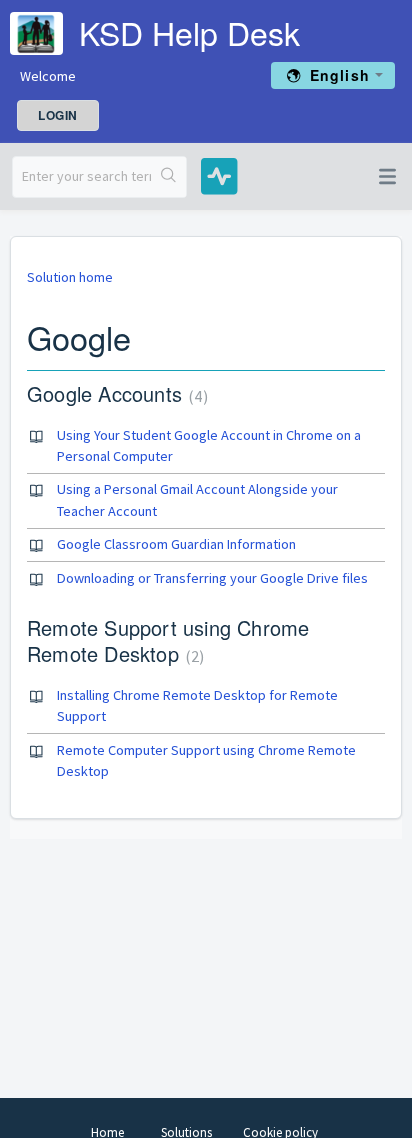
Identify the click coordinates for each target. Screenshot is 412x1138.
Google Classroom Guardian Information (176, 544)
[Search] (168, 177)
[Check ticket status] (211, 175)
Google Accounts (115, 393)
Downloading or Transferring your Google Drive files (212, 578)
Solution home (70, 277)
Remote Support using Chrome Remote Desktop (168, 640)
